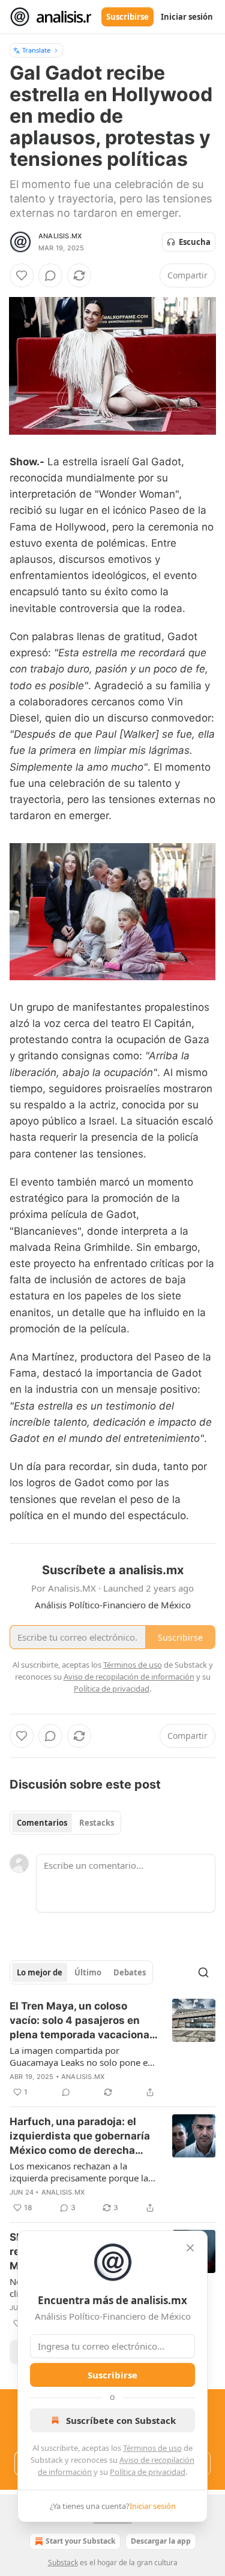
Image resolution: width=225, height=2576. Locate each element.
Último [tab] (88, 1972)
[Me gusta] (22, 275)
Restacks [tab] (97, 1823)
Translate (36, 50)
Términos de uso (152, 2448)
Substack (63, 2563)
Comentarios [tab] (42, 1823)
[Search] (203, 1972)
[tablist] (65, 1823)
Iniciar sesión (187, 17)
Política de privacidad (148, 2472)
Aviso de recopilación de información (129, 1677)
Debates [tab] (130, 1972)
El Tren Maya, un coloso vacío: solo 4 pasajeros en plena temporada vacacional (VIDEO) (81, 2021)
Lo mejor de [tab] (40, 1972)
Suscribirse (127, 17)
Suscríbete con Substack (121, 2420)
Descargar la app (161, 2541)
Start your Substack (80, 2541)
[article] (112, 2049)
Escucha (195, 242)
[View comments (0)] (50, 275)
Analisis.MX (60, 236)
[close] (190, 2248)
